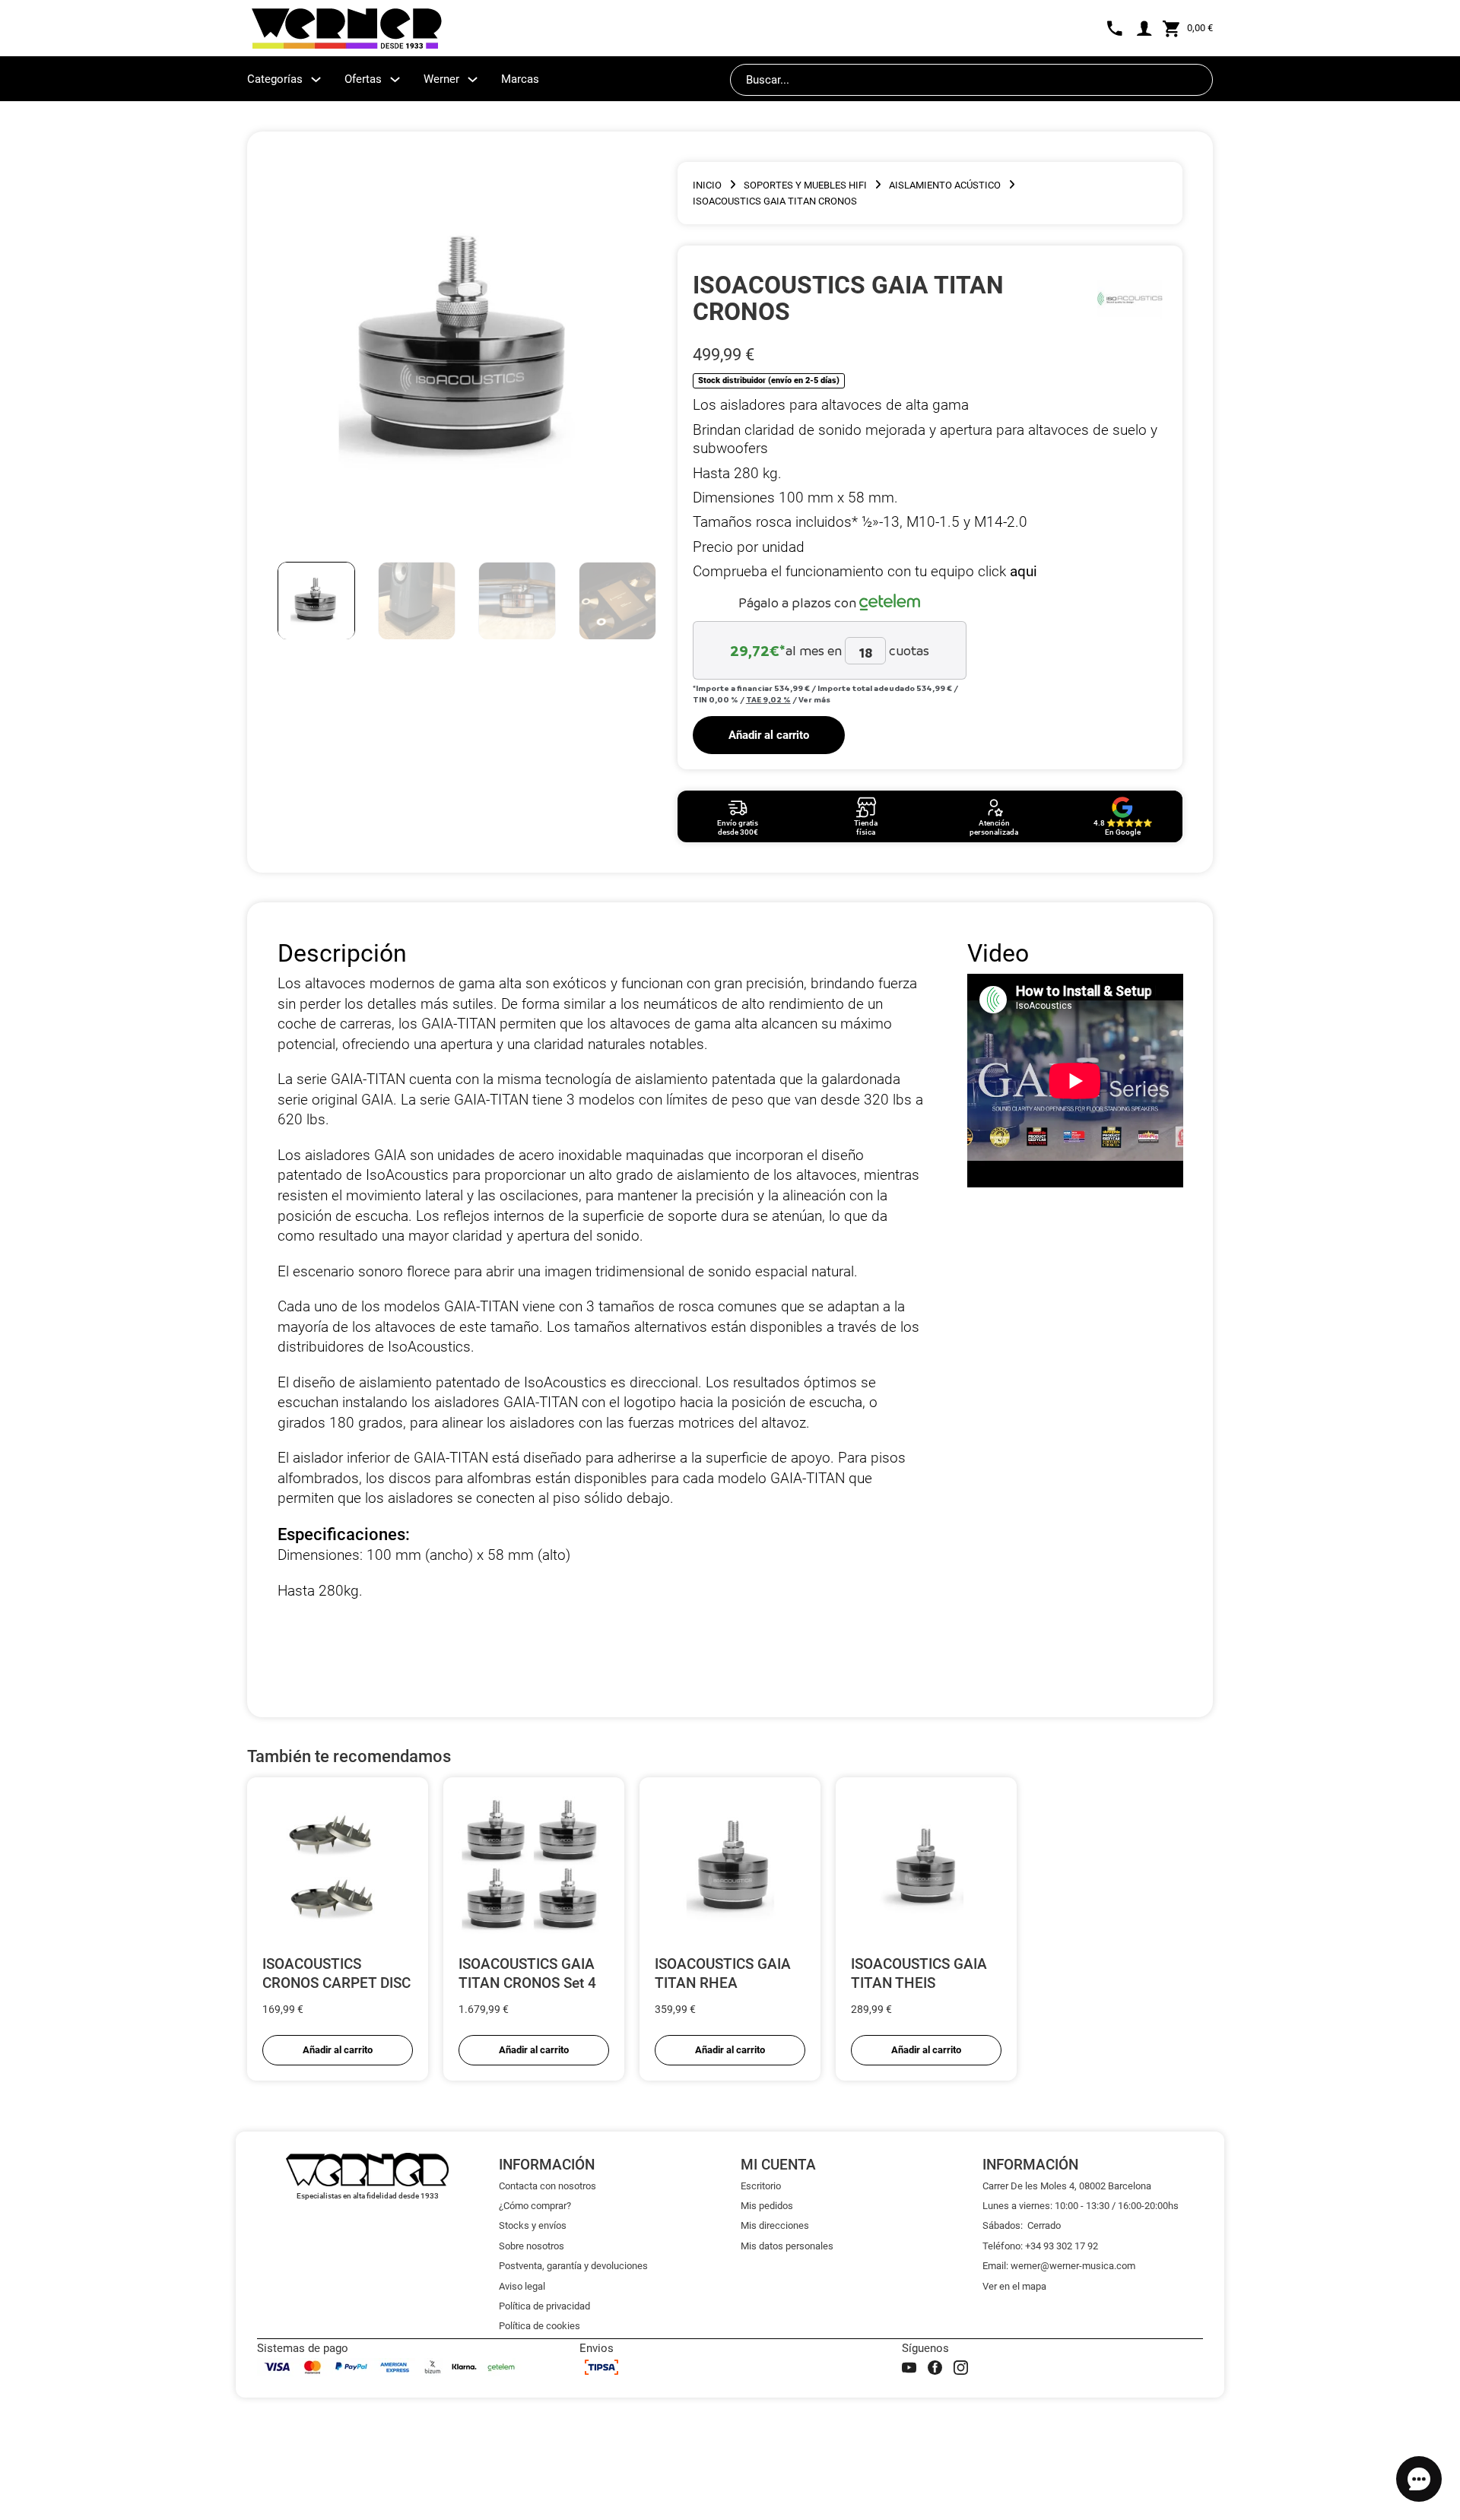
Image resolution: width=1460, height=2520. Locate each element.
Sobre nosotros (532, 2246)
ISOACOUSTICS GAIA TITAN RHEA (723, 1973)
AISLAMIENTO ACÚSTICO (945, 185)
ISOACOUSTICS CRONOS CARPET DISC (336, 1973)
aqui (1024, 571)
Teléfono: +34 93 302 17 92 (1040, 2246)
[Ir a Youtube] (909, 2368)
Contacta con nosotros (547, 2186)
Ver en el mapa (1014, 2286)
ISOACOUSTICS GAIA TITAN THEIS (919, 1973)
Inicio (707, 185)
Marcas (520, 79)
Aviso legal (522, 2286)
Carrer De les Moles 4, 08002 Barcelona (1067, 2186)
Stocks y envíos (533, 2225)
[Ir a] (1130, 298)
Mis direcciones (775, 2225)
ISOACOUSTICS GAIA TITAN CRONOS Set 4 (527, 1973)
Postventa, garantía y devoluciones (573, 2266)
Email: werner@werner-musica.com (1059, 2266)
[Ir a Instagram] (961, 2368)
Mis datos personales (787, 2246)
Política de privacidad (544, 2306)
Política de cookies (540, 2326)
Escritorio (761, 2186)
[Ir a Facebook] (935, 2368)
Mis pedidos (767, 2206)
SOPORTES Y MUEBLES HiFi (805, 185)
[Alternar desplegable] (316, 79)
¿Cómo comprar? (535, 2206)
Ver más (814, 699)
